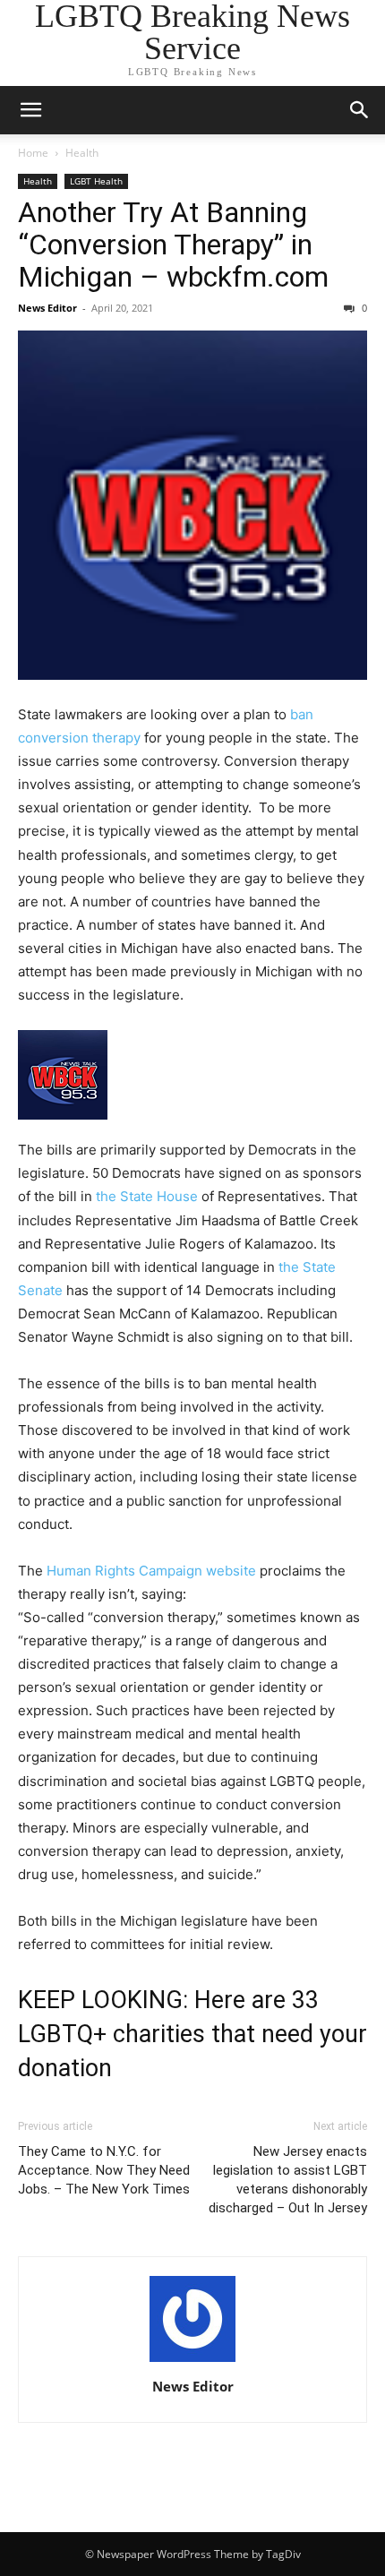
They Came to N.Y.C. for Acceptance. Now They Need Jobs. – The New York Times (104, 2170)
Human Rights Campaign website (151, 1571)
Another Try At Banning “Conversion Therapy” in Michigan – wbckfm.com (173, 245)
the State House (147, 1196)
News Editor (47, 308)
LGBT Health (96, 181)
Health (82, 153)
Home (33, 153)
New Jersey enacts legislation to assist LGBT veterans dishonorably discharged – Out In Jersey (288, 2180)
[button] (30, 110)
